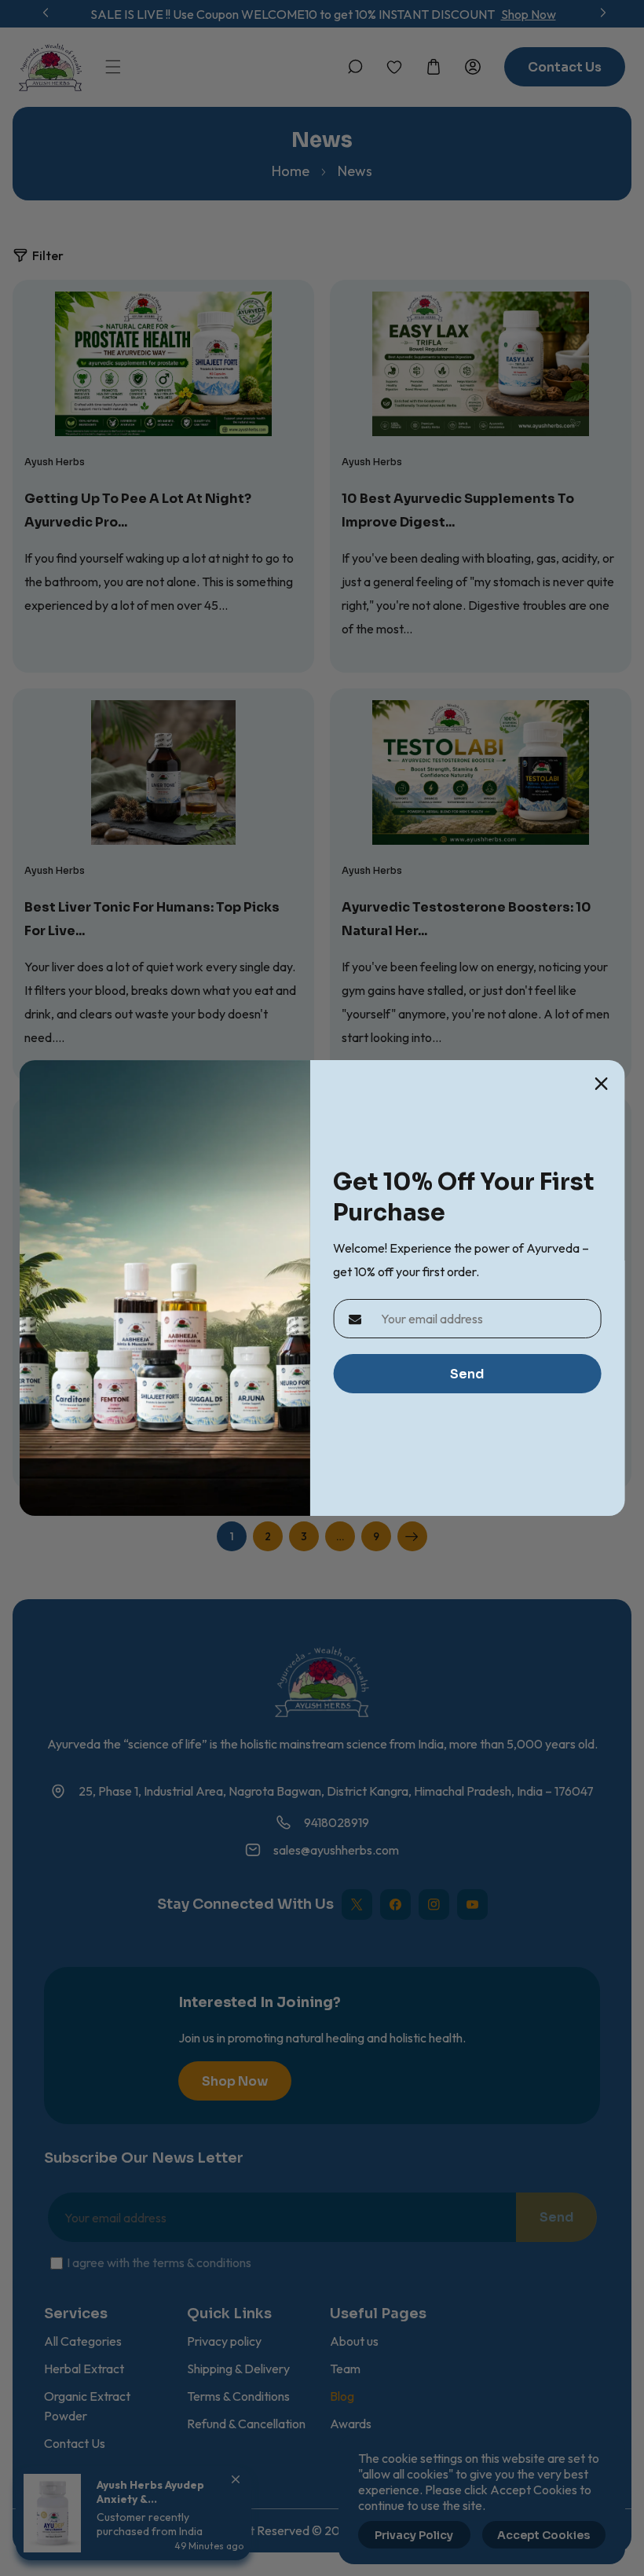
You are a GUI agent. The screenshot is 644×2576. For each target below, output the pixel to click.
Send (467, 1374)
